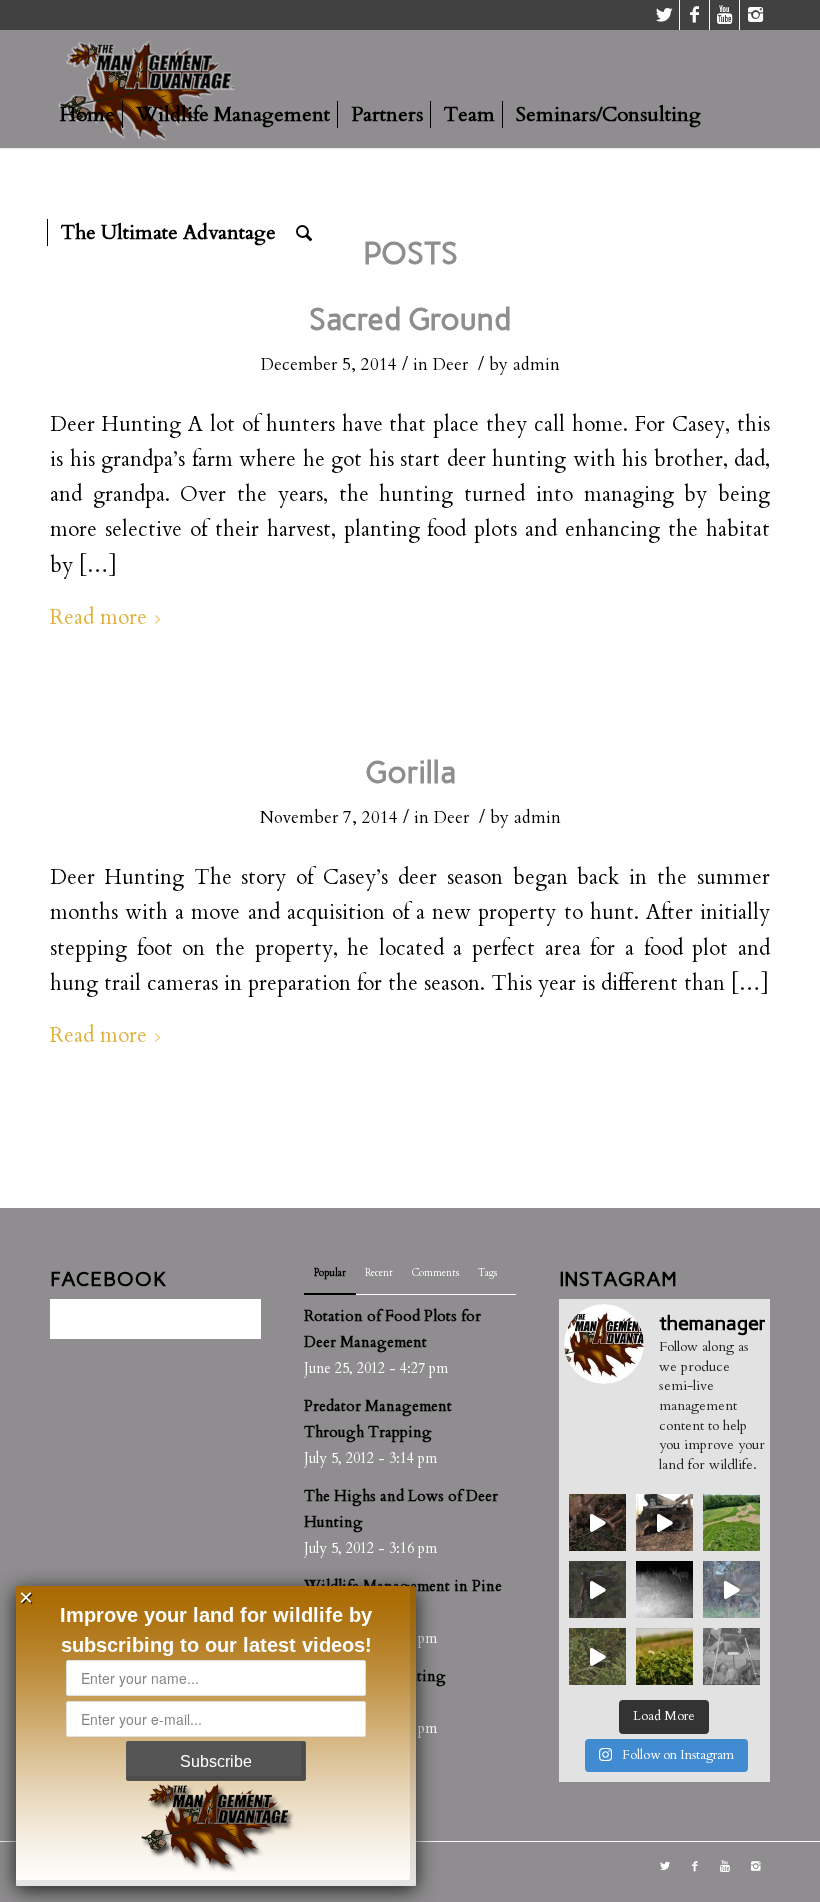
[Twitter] (664, 15)
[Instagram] (755, 15)
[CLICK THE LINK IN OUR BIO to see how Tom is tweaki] (597, 1656)
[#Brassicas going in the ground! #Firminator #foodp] (664, 1522)
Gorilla (410, 772)
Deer (450, 364)
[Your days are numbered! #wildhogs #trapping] (731, 1656)
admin (536, 364)
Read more (98, 618)
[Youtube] (724, 15)
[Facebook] (694, 15)
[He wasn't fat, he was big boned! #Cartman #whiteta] (731, 1589)
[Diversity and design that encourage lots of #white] (731, 1522)
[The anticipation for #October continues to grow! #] (664, 1589)
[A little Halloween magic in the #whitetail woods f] (597, 1522)
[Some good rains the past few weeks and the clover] (664, 1656)
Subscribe (216, 1761)
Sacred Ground (410, 319)
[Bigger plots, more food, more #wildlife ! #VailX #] (597, 1589)
